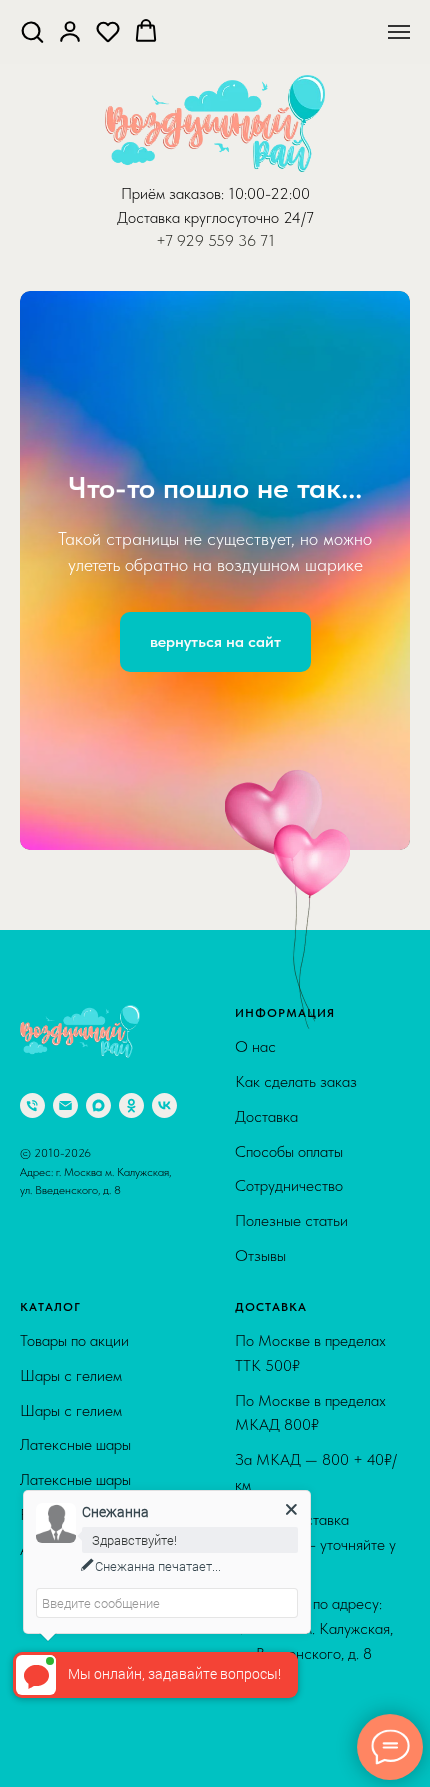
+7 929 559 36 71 (215, 240)
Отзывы (260, 1768)
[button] (32, 31)
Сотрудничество (289, 1698)
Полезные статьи (291, 1733)
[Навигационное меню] (399, 32)
